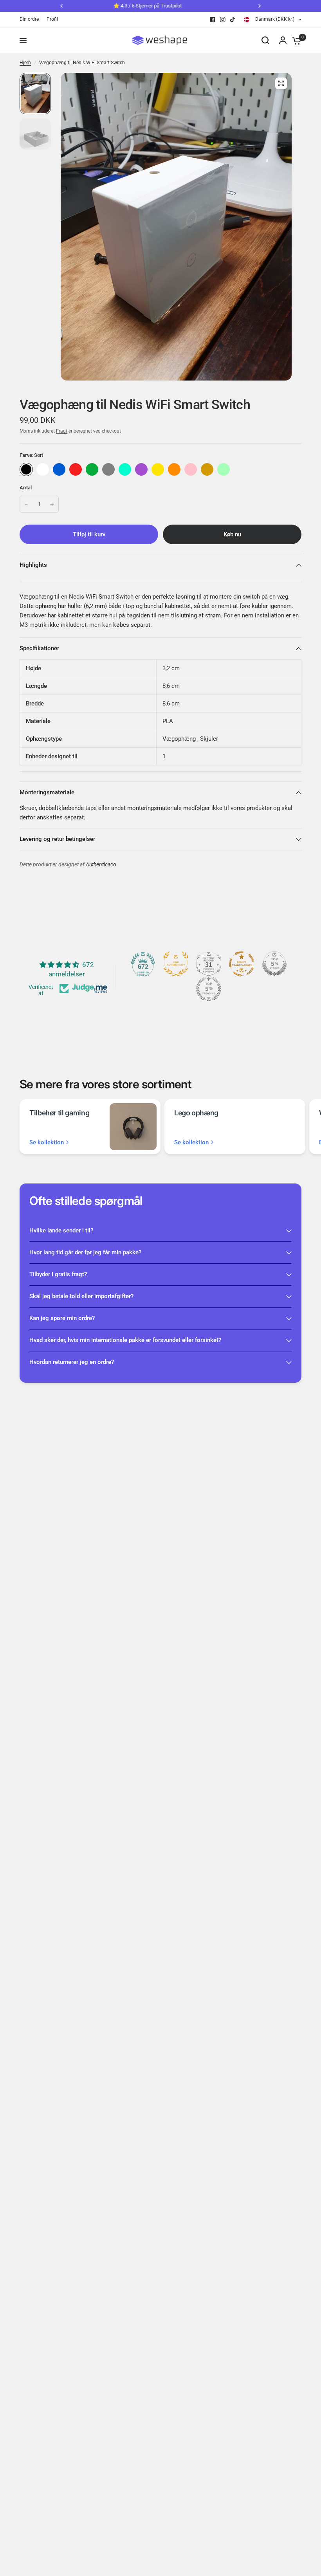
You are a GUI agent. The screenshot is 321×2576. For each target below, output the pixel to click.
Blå (59, 469)
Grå (108, 469)
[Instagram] (223, 20)
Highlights (33, 565)
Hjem (25, 63)
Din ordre (29, 19)
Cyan (125, 469)
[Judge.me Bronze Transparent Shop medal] (242, 964)
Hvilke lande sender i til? (61, 1230)
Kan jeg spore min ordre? (62, 1318)
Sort (26, 469)
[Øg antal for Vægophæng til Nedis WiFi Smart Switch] (52, 504)
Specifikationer (39, 648)
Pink (191, 469)
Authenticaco (101, 865)
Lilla (141, 469)
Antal (26, 488)
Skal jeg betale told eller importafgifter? (81, 1296)
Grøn (92, 469)
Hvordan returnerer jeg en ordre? (72, 1362)
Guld (207, 469)
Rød (76, 469)
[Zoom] (281, 83)
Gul (158, 469)
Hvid (43, 469)
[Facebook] (213, 20)
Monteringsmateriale (47, 792)
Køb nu (232, 534)
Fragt (62, 431)
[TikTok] (233, 20)
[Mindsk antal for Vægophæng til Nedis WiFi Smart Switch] (26, 504)
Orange (174, 469)
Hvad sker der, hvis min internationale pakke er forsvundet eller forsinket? (125, 1340)
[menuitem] (31, 19)
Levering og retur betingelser (57, 839)
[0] (295, 40)
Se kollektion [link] (47, 1143)
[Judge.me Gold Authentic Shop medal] (176, 964)
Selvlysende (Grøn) (224, 469)
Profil (52, 19)
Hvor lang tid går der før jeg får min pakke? (85, 1252)
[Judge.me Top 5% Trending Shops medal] (209, 989)
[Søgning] (265, 40)
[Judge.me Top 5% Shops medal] (274, 964)
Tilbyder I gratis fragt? (58, 1274)
